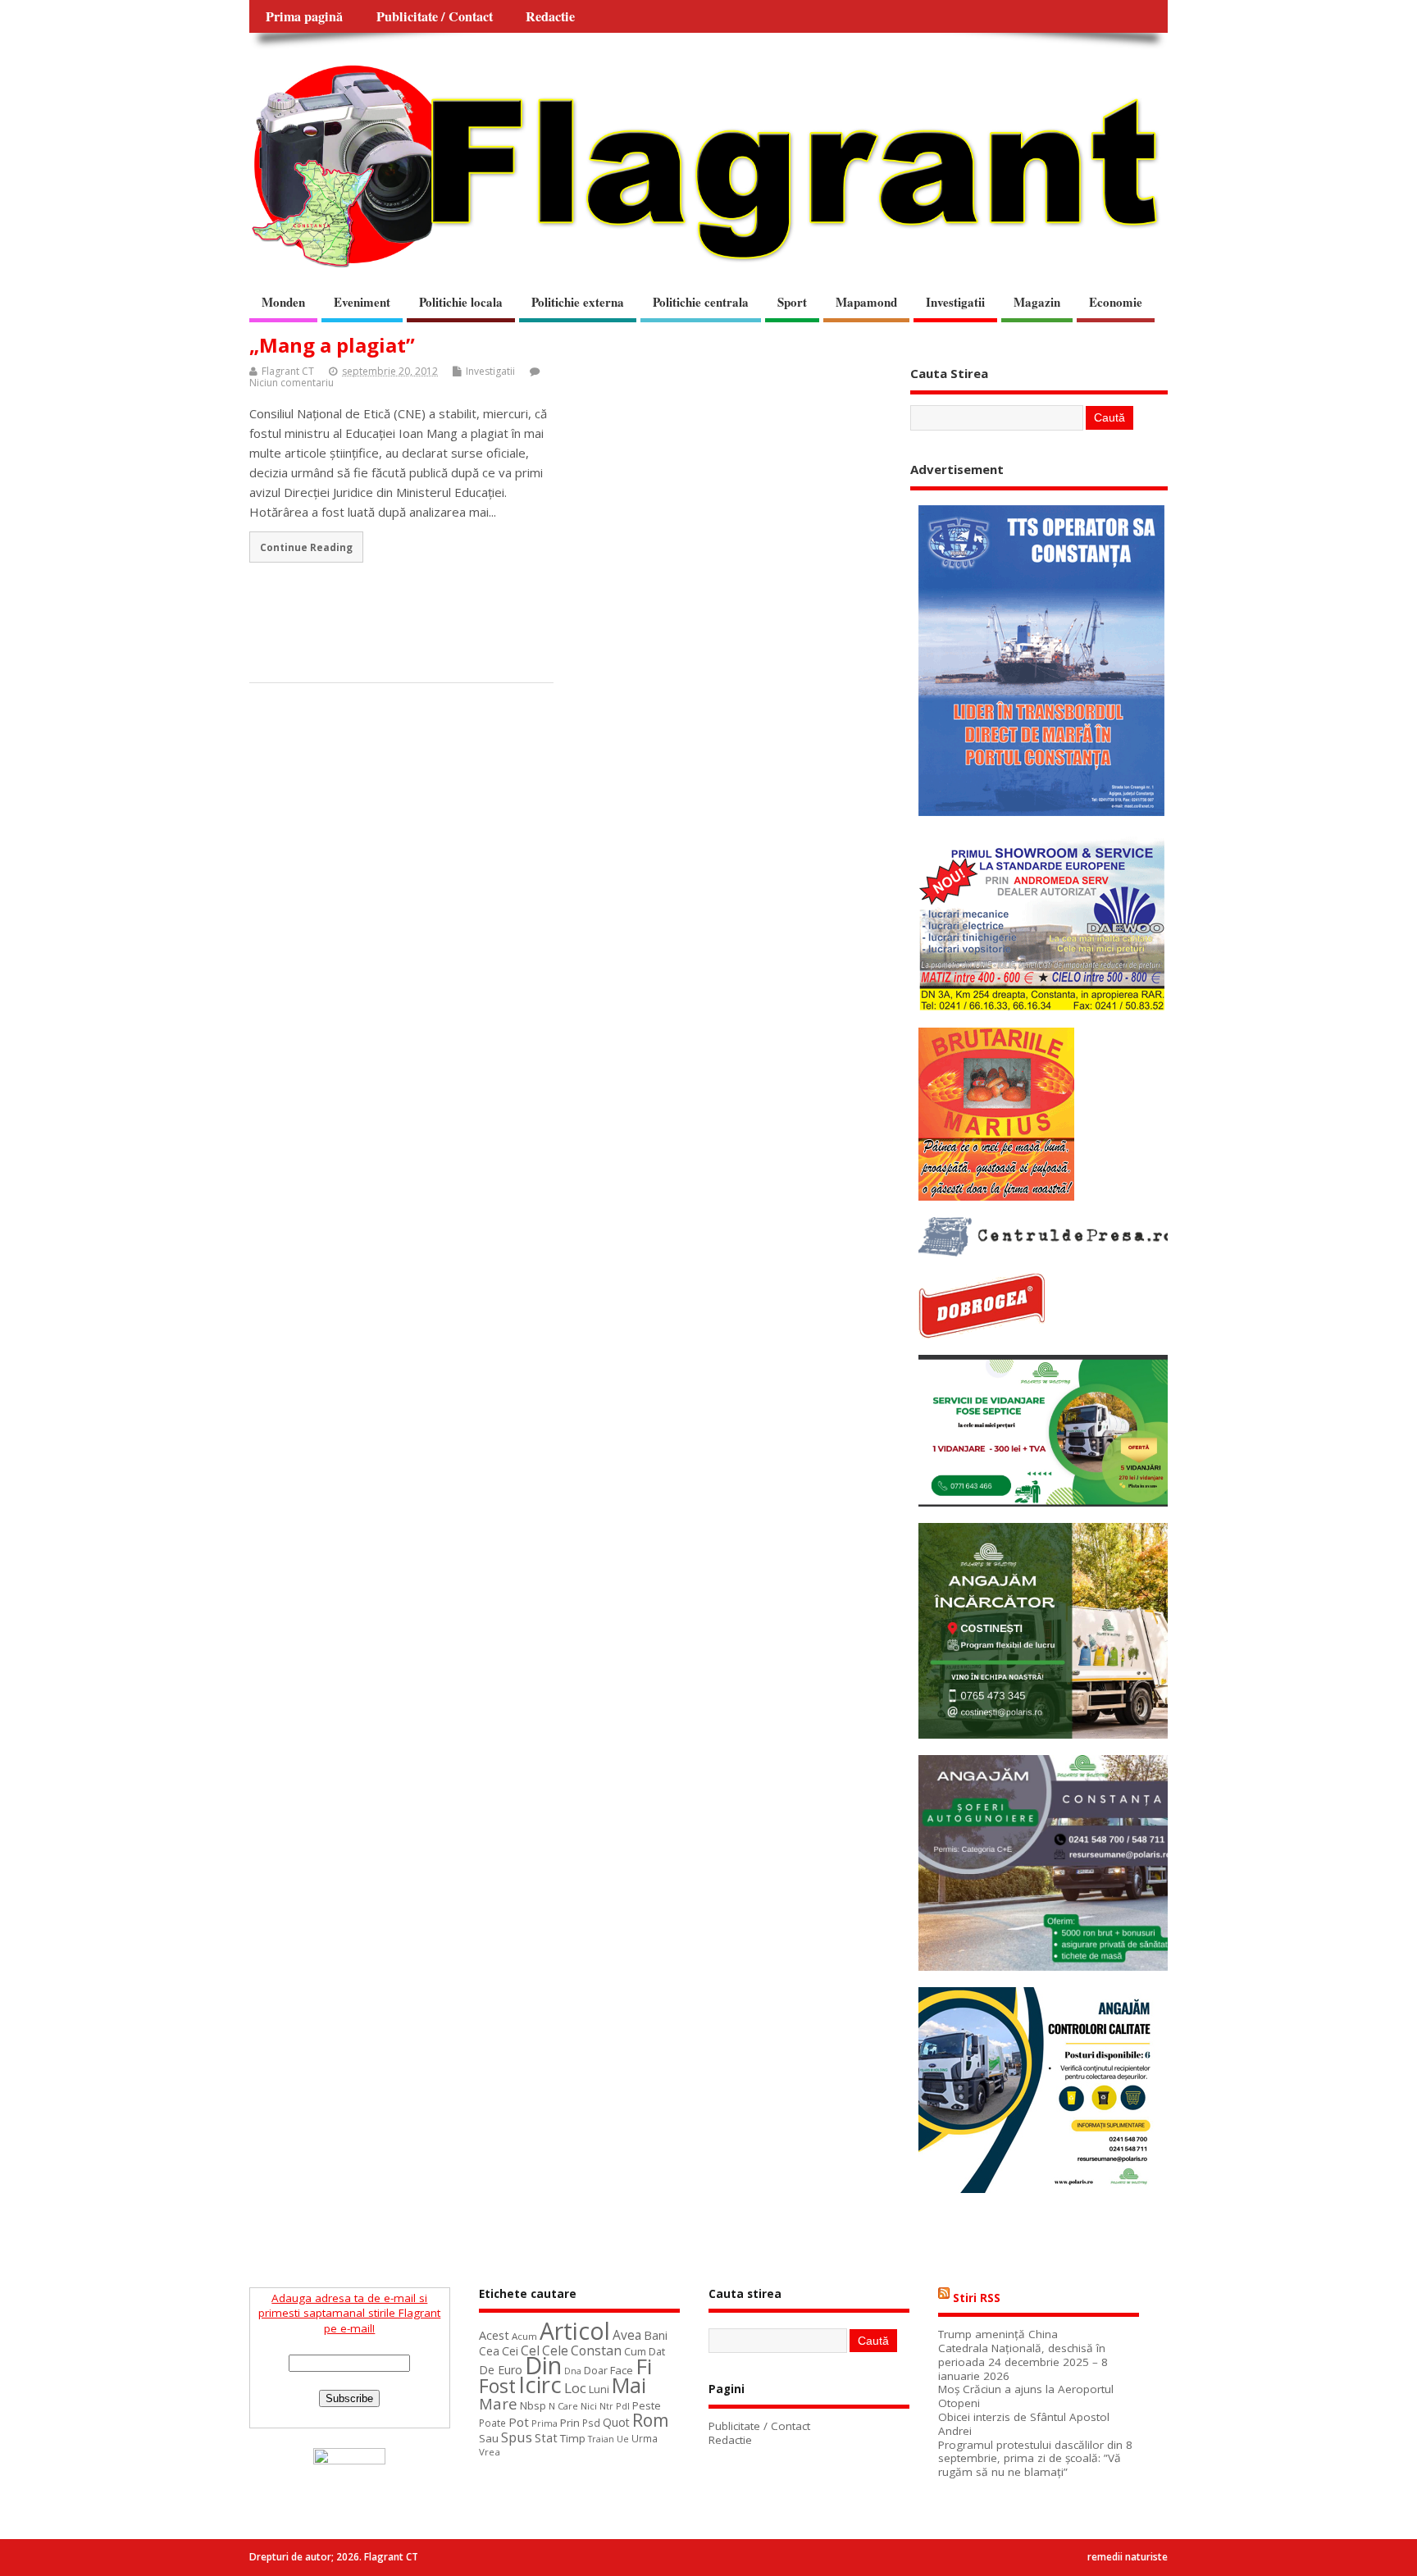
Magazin (1037, 302)
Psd (591, 2423)
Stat (546, 2438)
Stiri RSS (977, 2298)
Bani (656, 2335)
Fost (497, 2386)
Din (543, 2365)
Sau (489, 2438)
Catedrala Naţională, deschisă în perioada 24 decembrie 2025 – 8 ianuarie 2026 (1023, 2362)
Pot (519, 2422)
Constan (596, 2350)
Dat (657, 2351)
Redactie (550, 16)
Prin (570, 2423)
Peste (647, 2405)
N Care (563, 2406)
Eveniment (362, 302)
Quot (616, 2422)
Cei (510, 2351)
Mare (498, 2403)
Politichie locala (461, 302)
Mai (629, 2385)
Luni (599, 2389)
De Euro (501, 2370)
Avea (627, 2335)
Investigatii (955, 302)
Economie (1116, 302)
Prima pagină (304, 16)
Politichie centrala (701, 302)
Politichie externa (578, 302)
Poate (492, 2423)
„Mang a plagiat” (332, 345)
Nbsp (533, 2405)
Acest (494, 2335)
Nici (589, 2406)
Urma (645, 2439)
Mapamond (866, 302)
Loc (575, 2388)
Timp (573, 2438)
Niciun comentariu (292, 383)
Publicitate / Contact (435, 16)
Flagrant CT (288, 371)
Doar (596, 2371)
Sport (792, 302)
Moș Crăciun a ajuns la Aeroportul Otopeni (1026, 2396)
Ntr (606, 2406)
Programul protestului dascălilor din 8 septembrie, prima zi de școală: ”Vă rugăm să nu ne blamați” (1035, 2459)
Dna (573, 2371)
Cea (489, 2351)
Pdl (623, 2406)
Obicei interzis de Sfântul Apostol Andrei (1024, 2424)
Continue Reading (306, 547)
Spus (517, 2437)
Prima (544, 2423)
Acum (524, 2336)
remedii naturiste (1128, 2557)
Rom (650, 2420)
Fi (644, 2366)
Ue (623, 2439)
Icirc (540, 2385)
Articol (575, 2331)
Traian (601, 2439)
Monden (283, 302)
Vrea (490, 2452)
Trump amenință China (998, 2334)
